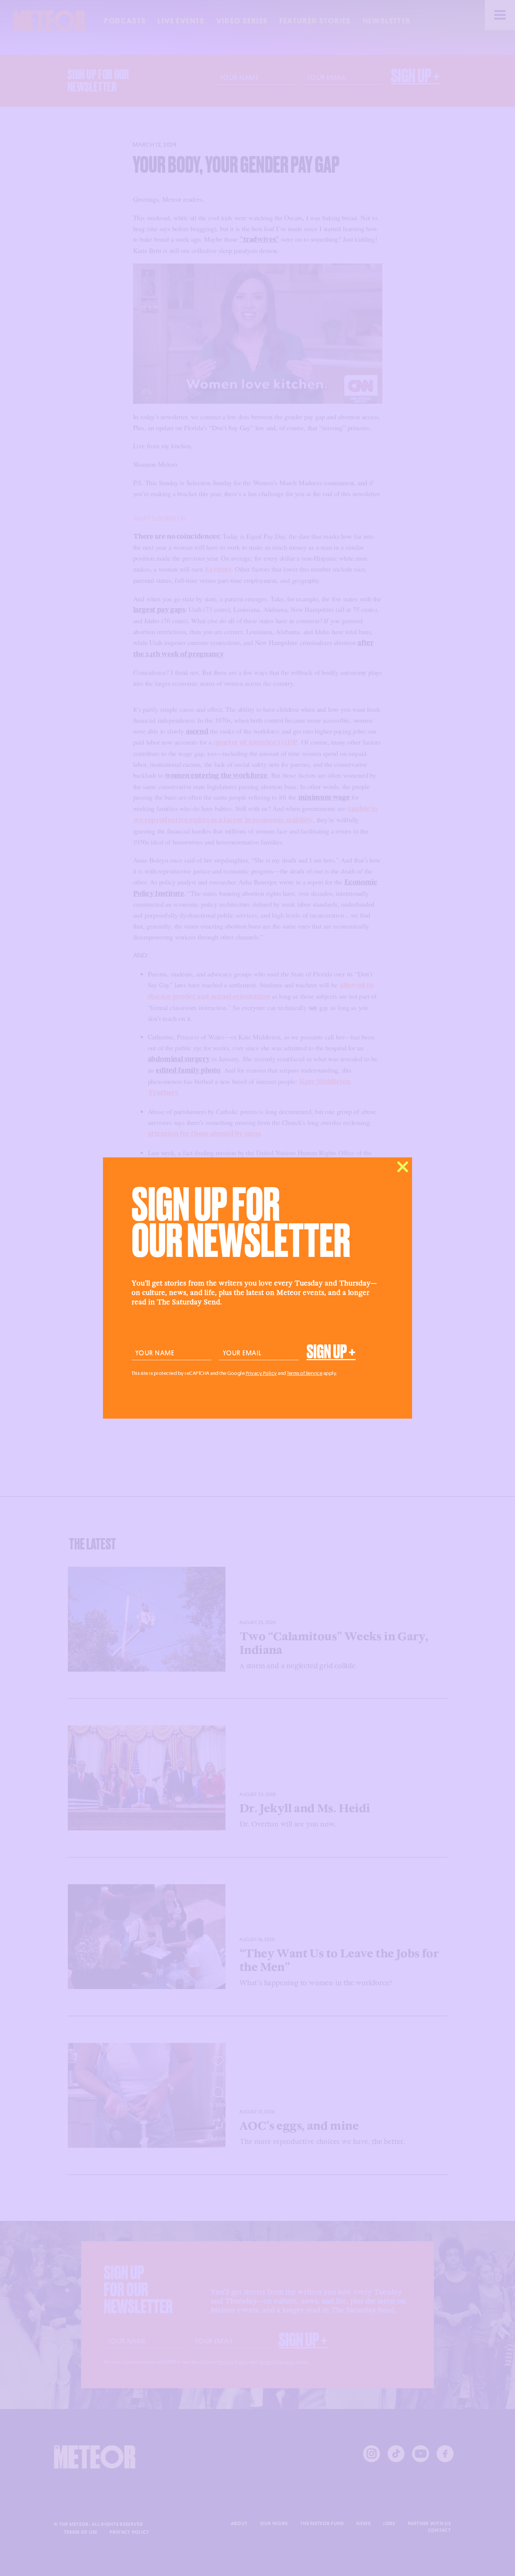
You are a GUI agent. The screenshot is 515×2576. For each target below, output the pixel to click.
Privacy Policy (261, 1373)
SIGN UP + (331, 1352)
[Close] (403, 1167)
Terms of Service (305, 1373)
